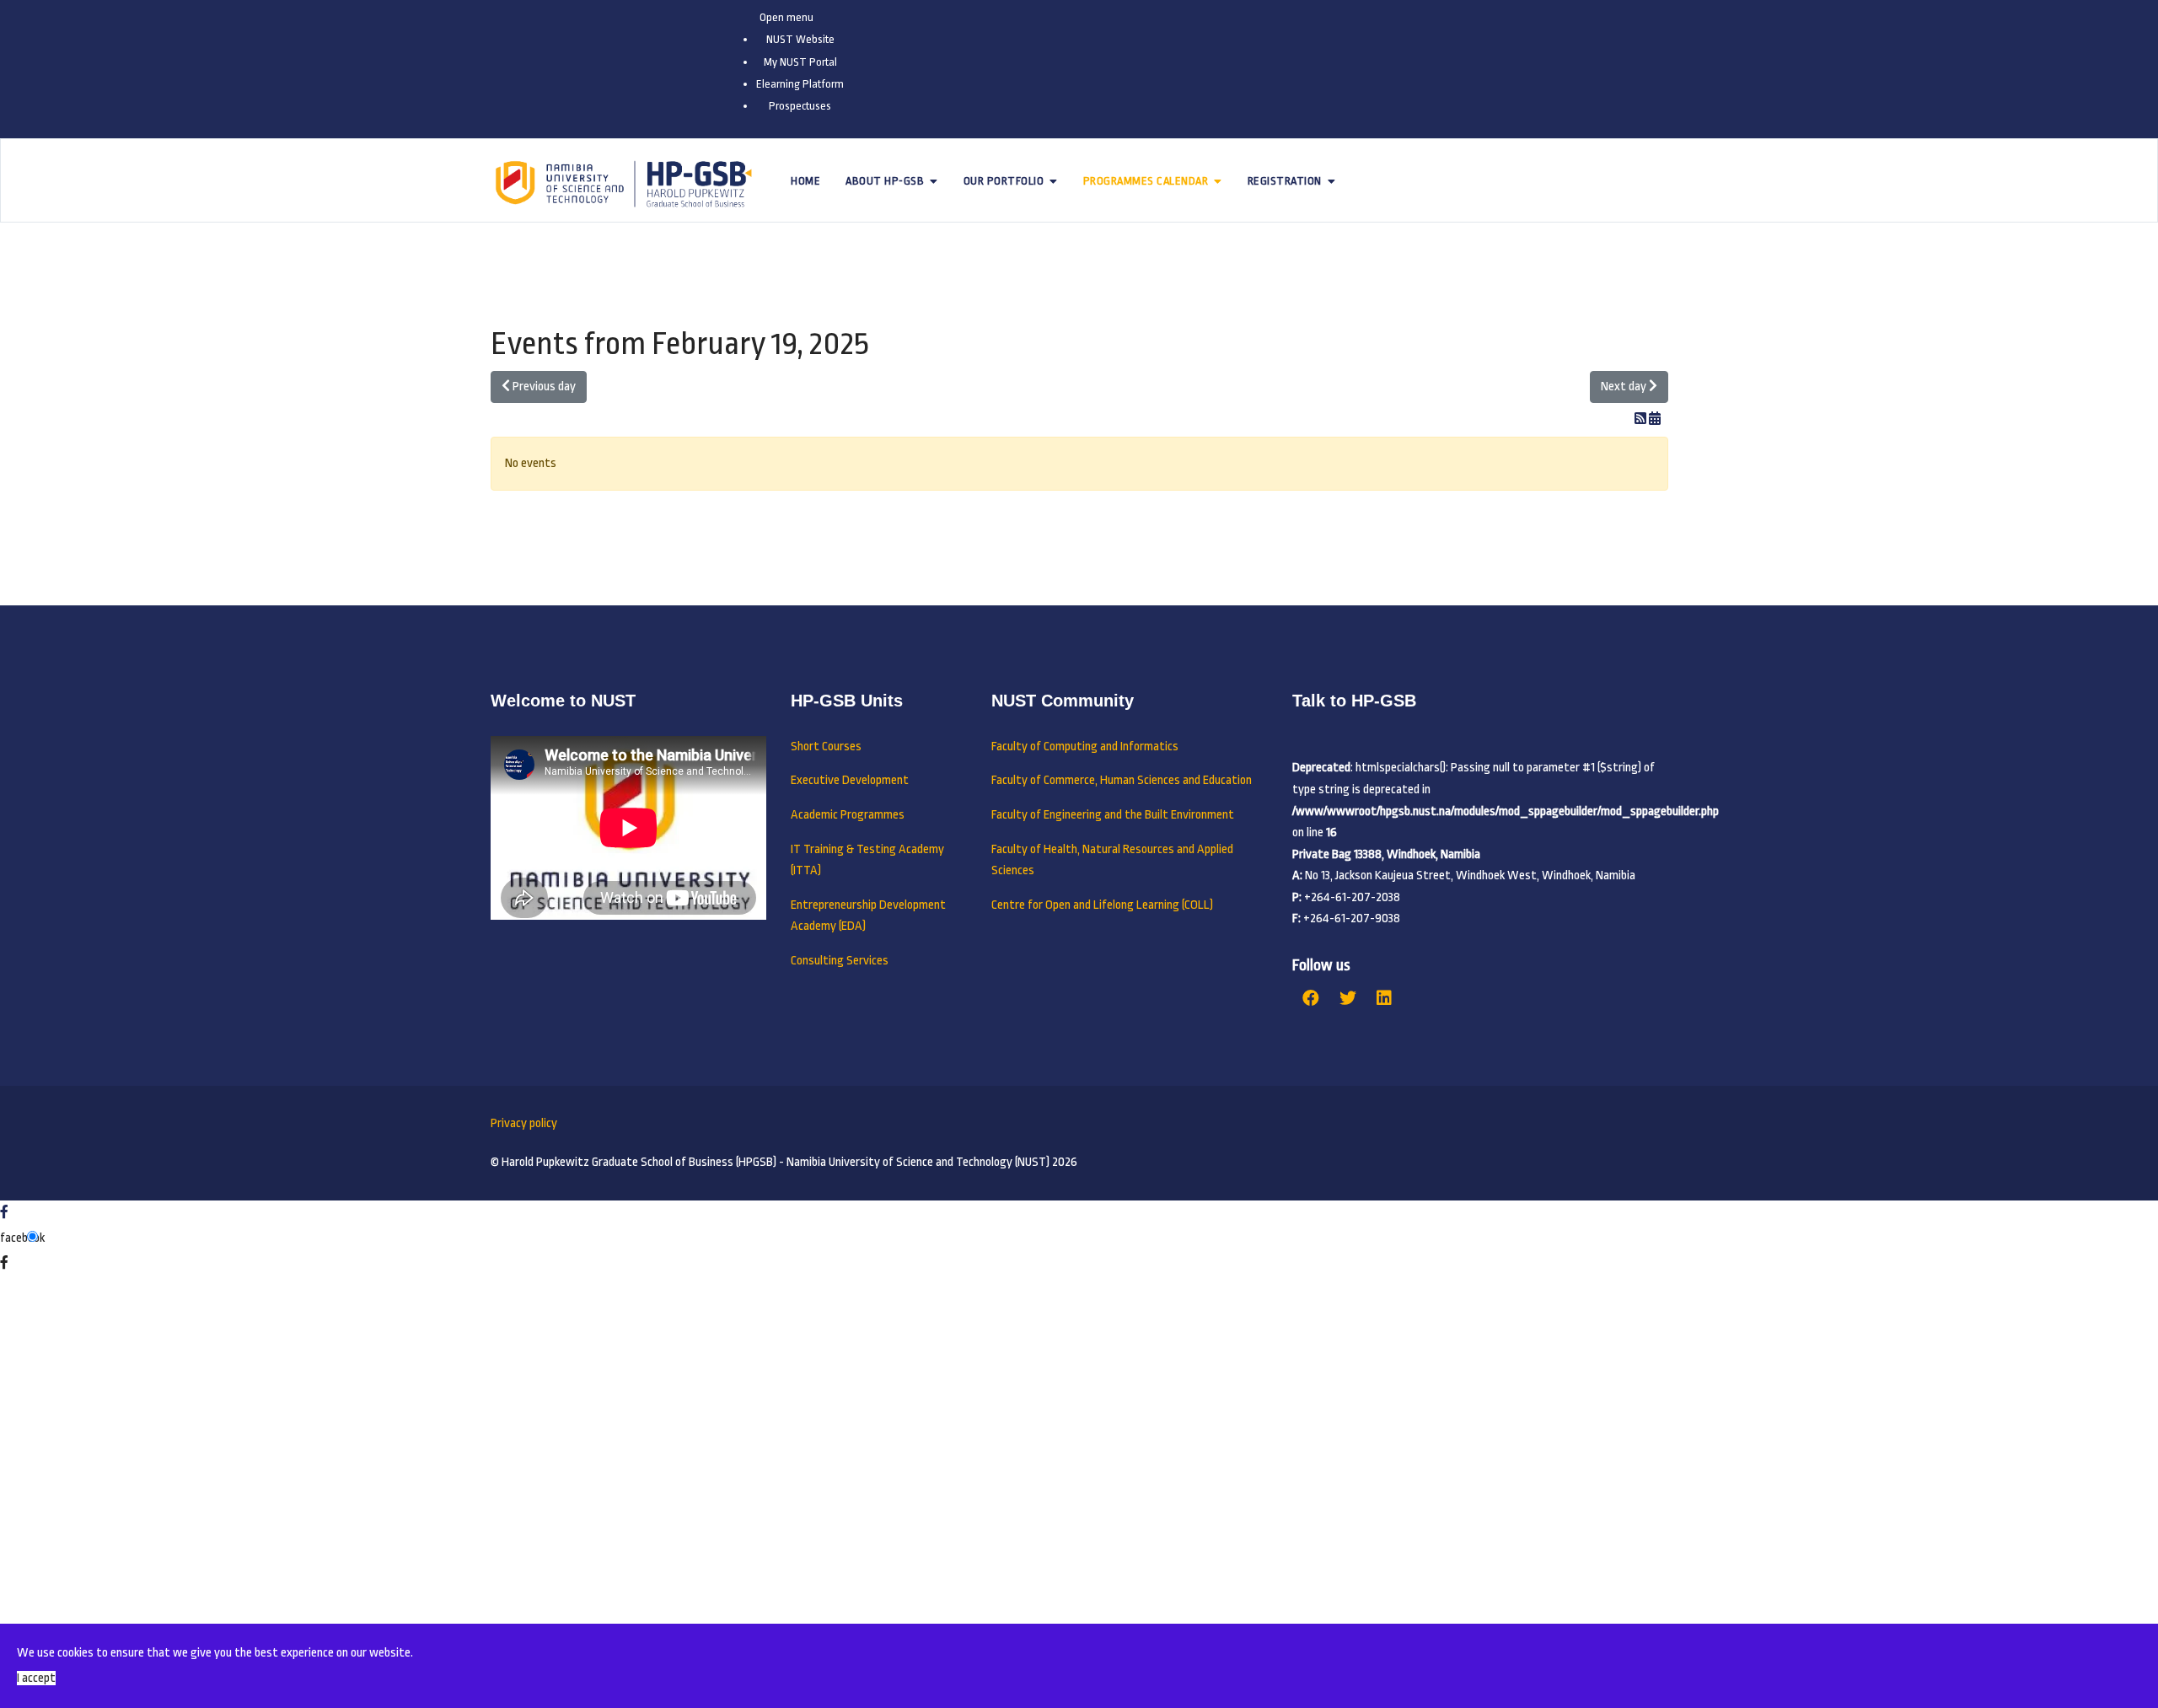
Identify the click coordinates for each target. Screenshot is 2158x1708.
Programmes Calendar (1146, 181)
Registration (1285, 181)
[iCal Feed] (1655, 419)
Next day (1625, 387)
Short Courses (826, 747)
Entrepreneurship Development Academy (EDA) (868, 916)
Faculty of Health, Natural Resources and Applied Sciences (1112, 860)
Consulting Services (840, 961)
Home (805, 181)
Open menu (786, 17)
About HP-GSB (885, 181)
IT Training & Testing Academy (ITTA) (867, 860)
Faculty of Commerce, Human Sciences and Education (1122, 780)
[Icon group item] (1311, 999)
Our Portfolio (1004, 181)
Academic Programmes (848, 815)
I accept (36, 1678)
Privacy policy (524, 1123)
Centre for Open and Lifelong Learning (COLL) (1102, 905)
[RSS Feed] (1642, 419)
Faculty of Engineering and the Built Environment (1113, 815)
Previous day (543, 387)
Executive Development (850, 780)
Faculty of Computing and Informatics (1085, 747)
